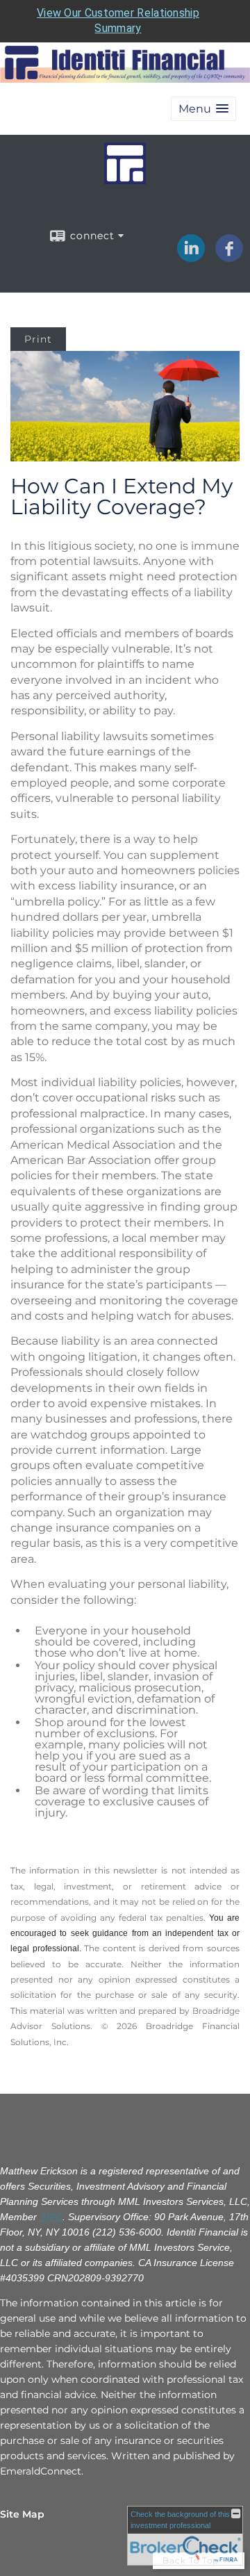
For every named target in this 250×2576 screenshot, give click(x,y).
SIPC (51, 2217)
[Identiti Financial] (125, 178)
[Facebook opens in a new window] (229, 257)
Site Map (22, 2514)
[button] (203, 109)
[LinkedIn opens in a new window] (191, 257)
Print (38, 339)
